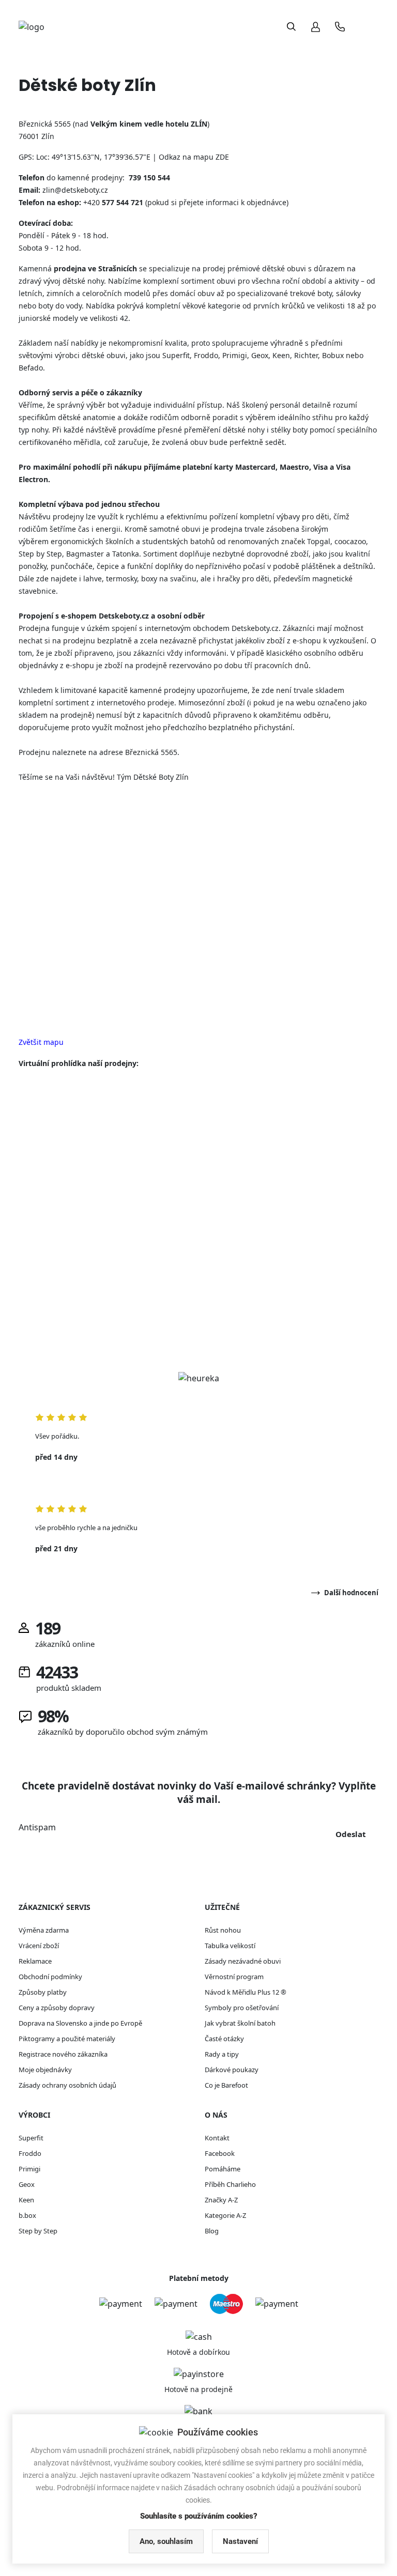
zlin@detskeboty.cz (75, 190)
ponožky (33, 566)
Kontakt (217, 2138)
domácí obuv (192, 293)
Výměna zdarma (44, 1930)
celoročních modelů (116, 293)
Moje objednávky (45, 2070)
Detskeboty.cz (255, 628)
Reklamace (35, 1961)
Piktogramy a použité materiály (67, 2039)
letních (30, 293)
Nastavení (240, 2541)
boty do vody (60, 306)
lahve (93, 579)
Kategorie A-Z (225, 2215)
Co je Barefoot (226, 2085)
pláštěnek (318, 566)
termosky (121, 579)
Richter (306, 355)
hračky (228, 579)
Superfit (176, 355)
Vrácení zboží (39, 1946)
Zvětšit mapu (41, 1042)
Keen (281, 355)
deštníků (358, 566)
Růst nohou (223, 1930)
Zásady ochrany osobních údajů (67, 2085)
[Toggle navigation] (368, 27)
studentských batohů (179, 541)
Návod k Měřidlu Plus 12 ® (246, 1992)
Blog (212, 2231)
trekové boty (311, 293)
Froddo (206, 355)
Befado (31, 368)
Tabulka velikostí (230, 1946)
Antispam (37, 1827)
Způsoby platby (43, 1992)
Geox (260, 355)
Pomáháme (223, 2169)
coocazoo (350, 541)
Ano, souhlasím (166, 2541)
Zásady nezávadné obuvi (243, 1961)
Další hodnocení (351, 1593)
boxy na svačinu (169, 579)
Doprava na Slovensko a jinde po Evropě (80, 2023)
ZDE (222, 157)
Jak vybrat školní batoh (240, 2023)
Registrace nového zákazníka (63, 2054)
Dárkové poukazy (232, 2070)
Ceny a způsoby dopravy (57, 2008)
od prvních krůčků (275, 306)
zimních (60, 293)
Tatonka (126, 554)
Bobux (333, 355)
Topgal (319, 541)
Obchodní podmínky (50, 1977)
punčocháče (72, 566)
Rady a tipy (222, 2054)
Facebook (220, 2153)
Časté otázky (224, 2039)
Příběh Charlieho (230, 2184)
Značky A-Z (221, 2200)
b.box (27, 2215)
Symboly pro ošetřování (242, 2008)
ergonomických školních (92, 541)
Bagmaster (85, 554)
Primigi (235, 355)
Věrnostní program (234, 1977)
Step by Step (40, 554)
